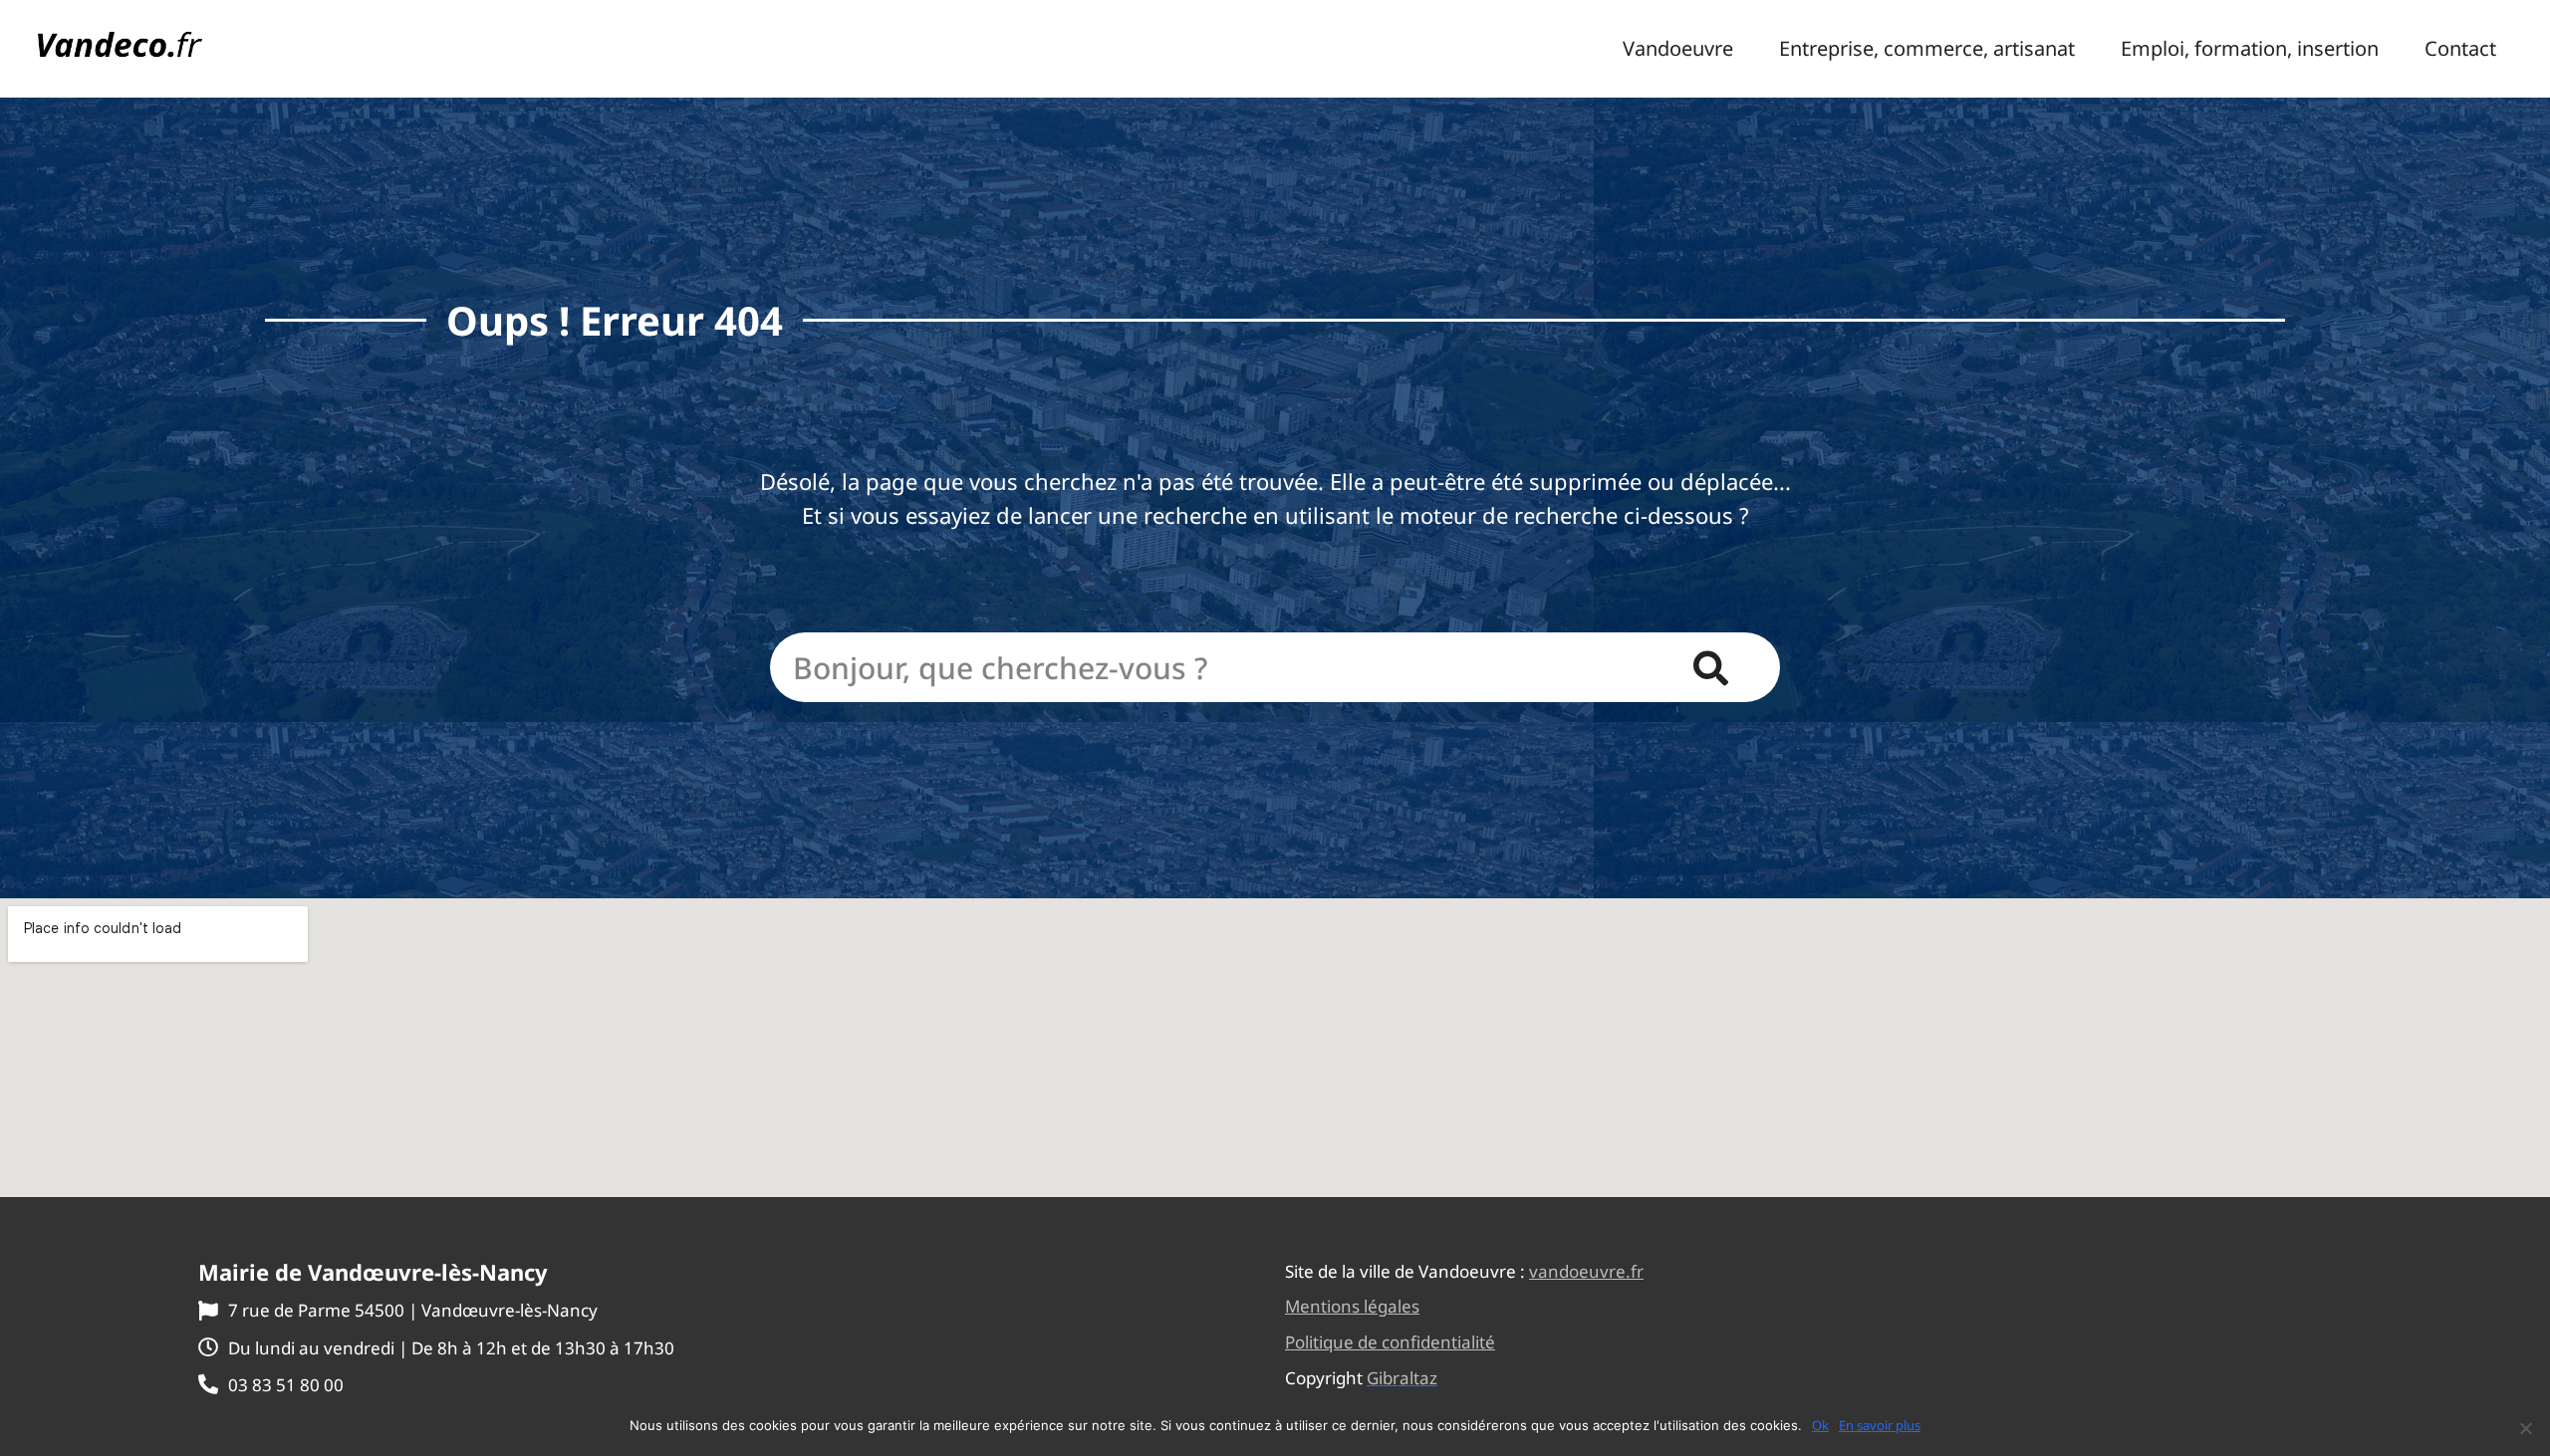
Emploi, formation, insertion (2250, 49)
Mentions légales (1352, 1306)
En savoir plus (1880, 1425)
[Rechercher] (1710, 667)
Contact (2460, 49)
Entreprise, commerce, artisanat (1927, 49)
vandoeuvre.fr (1586, 1271)
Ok (1820, 1425)
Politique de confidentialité (1390, 1342)
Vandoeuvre (1678, 49)
